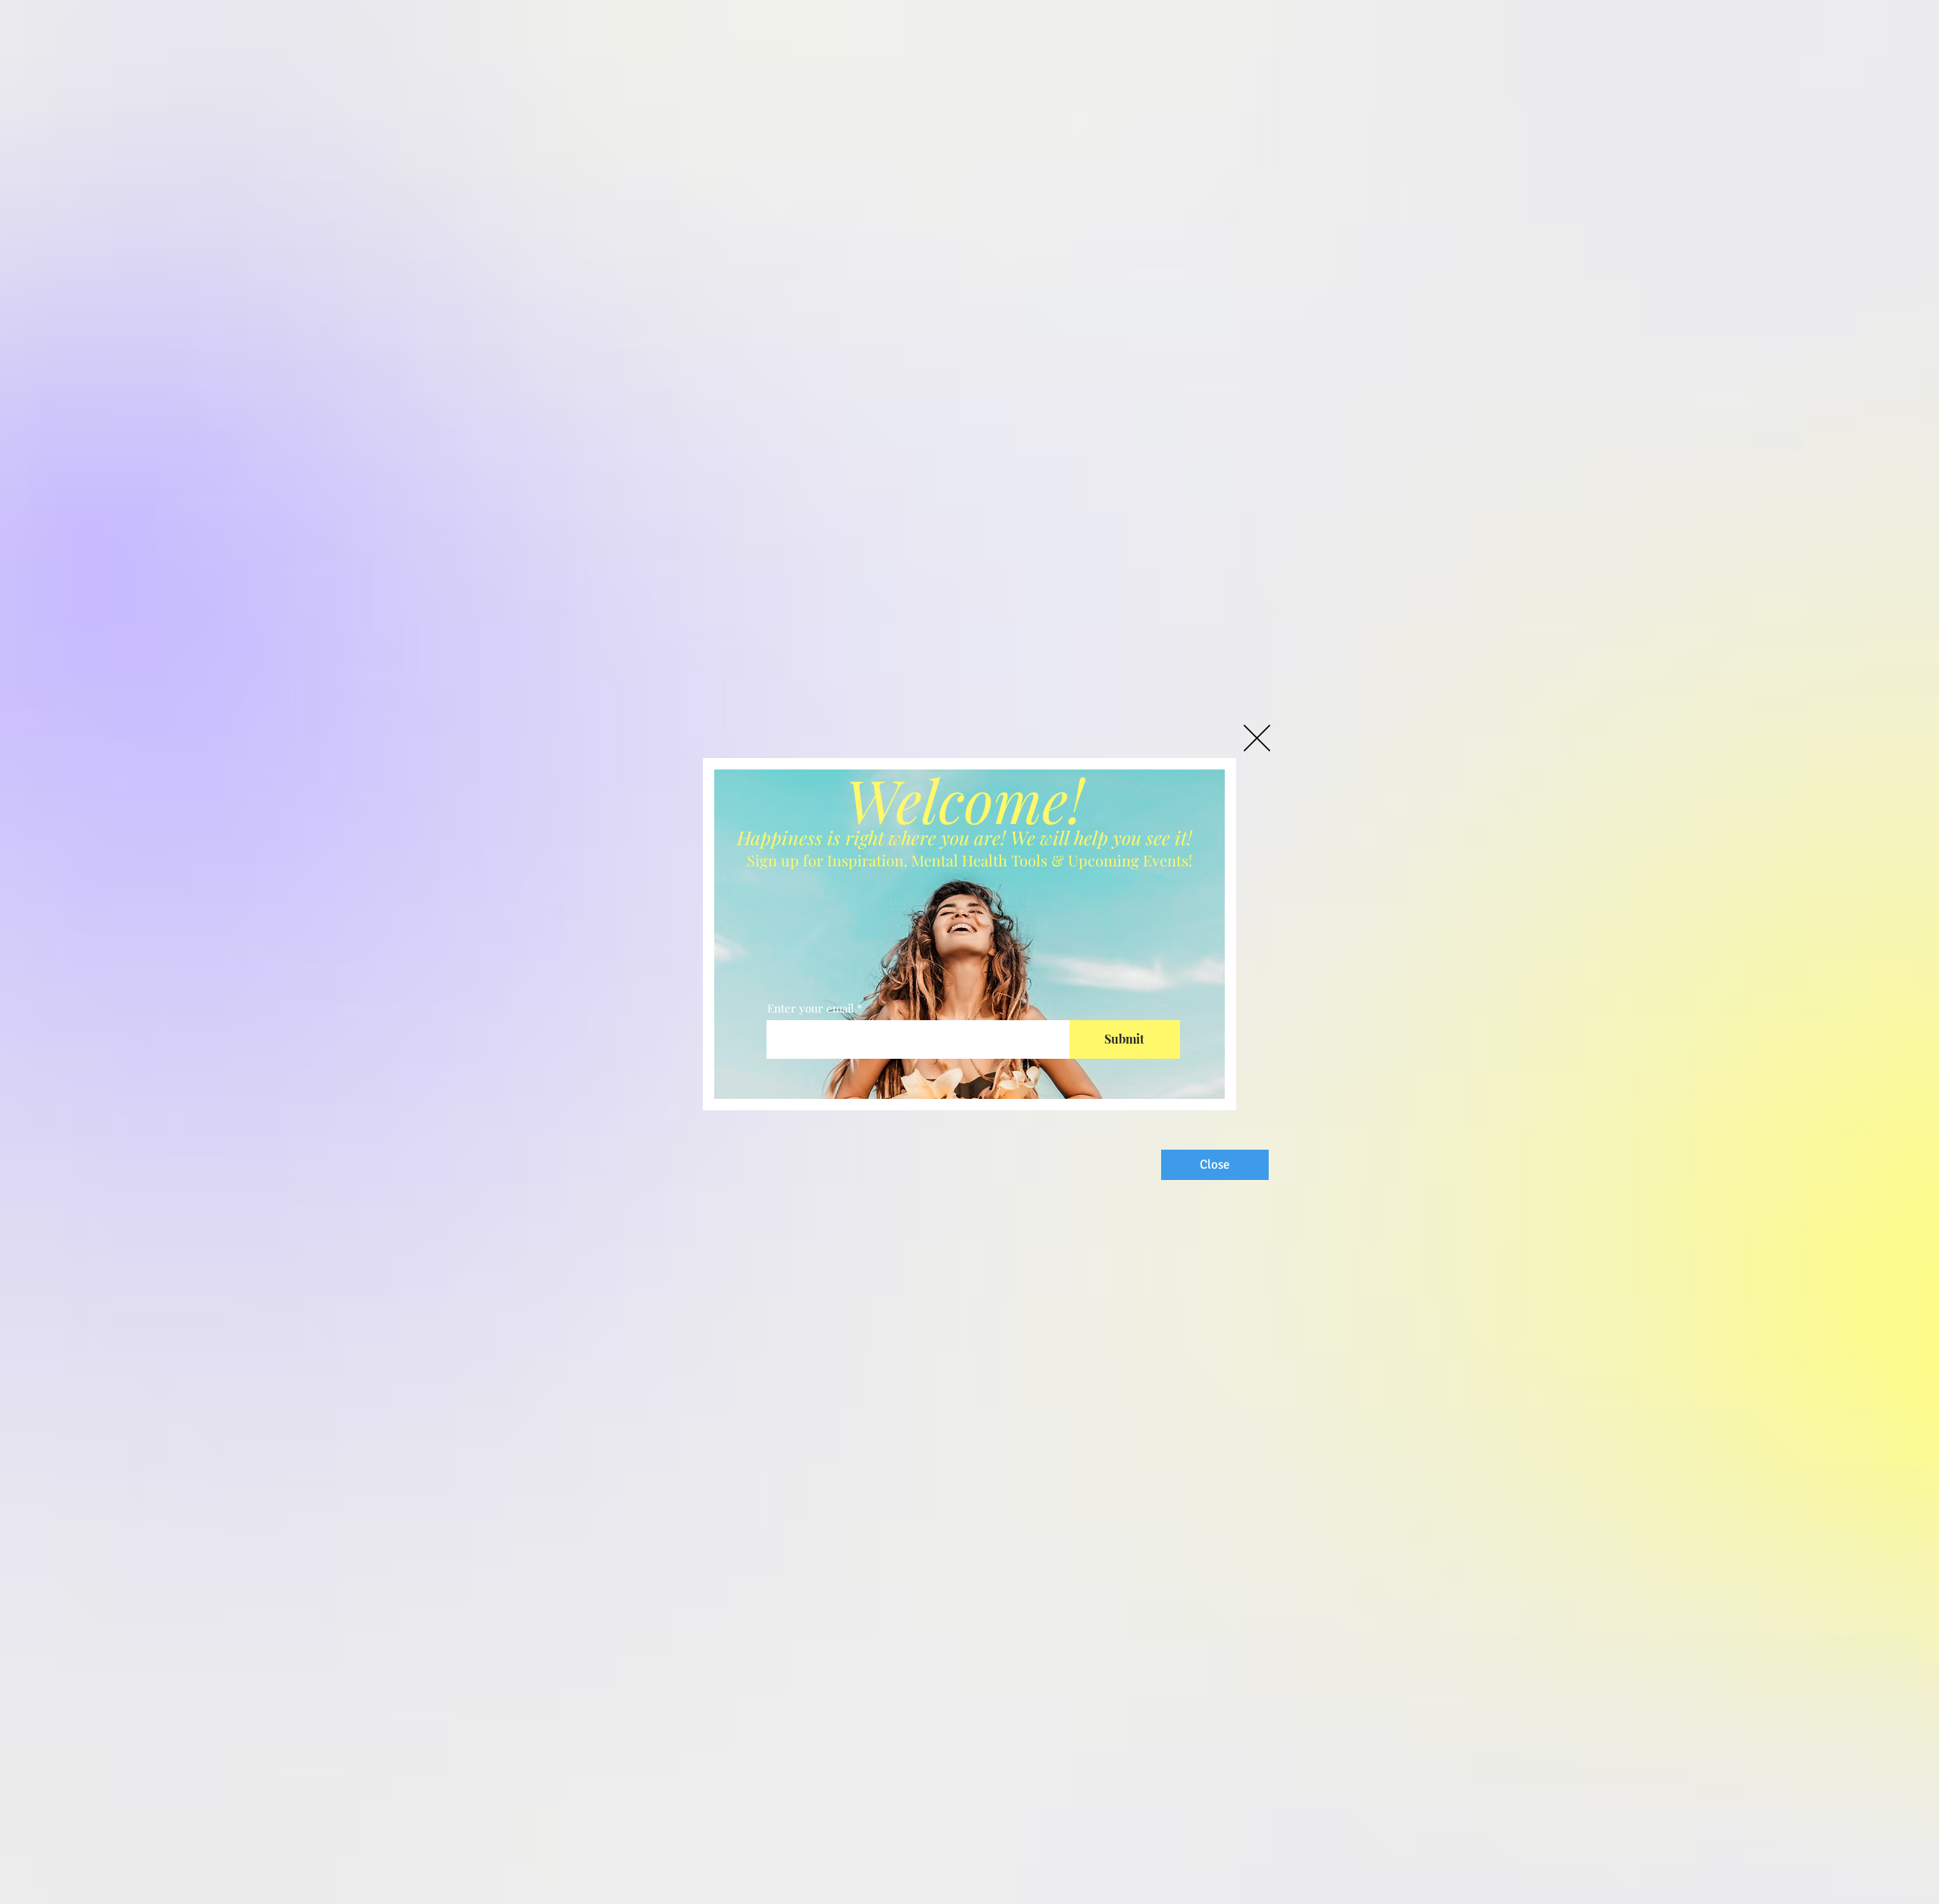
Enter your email (810, 1008)
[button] (1257, 738)
